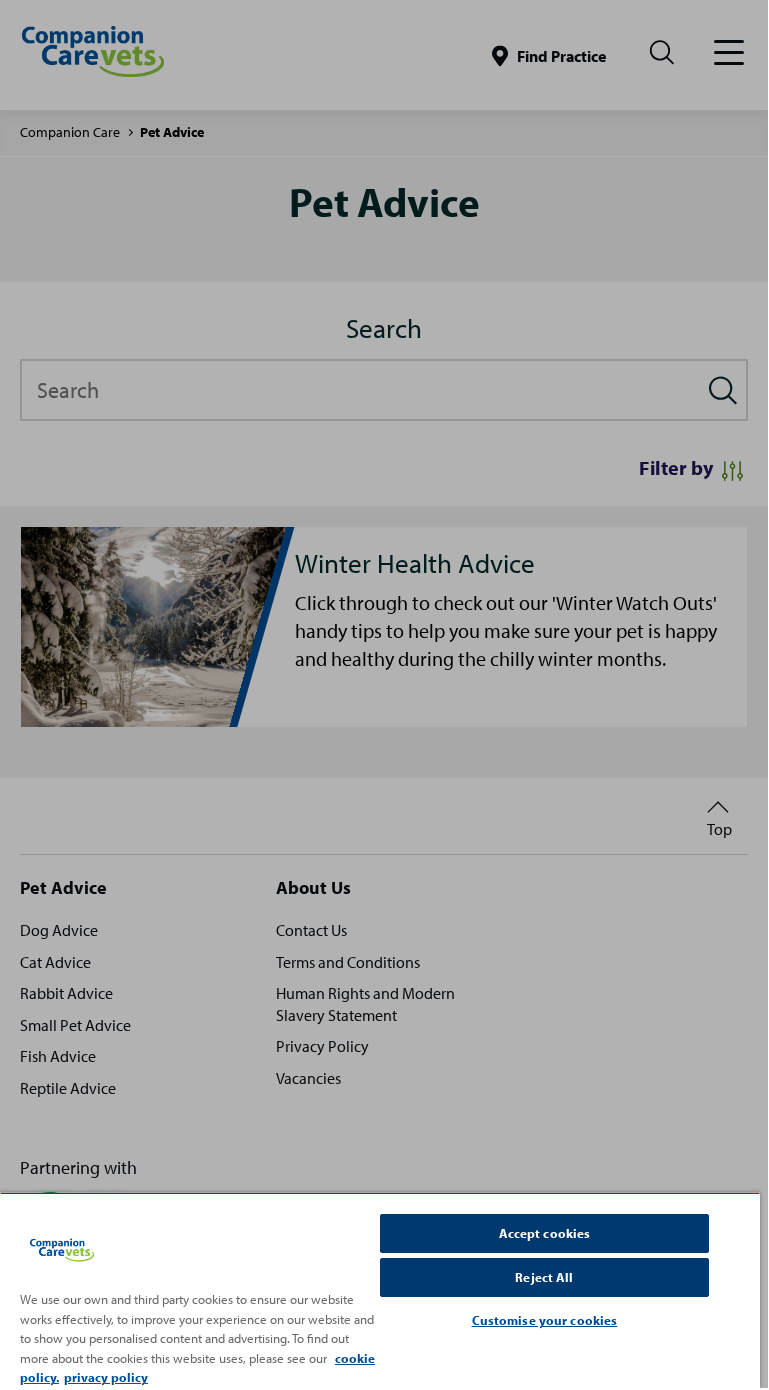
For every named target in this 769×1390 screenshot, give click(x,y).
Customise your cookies (545, 1320)
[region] (380, 1290)
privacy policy (106, 1377)
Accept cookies (545, 1233)
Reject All (544, 1277)
